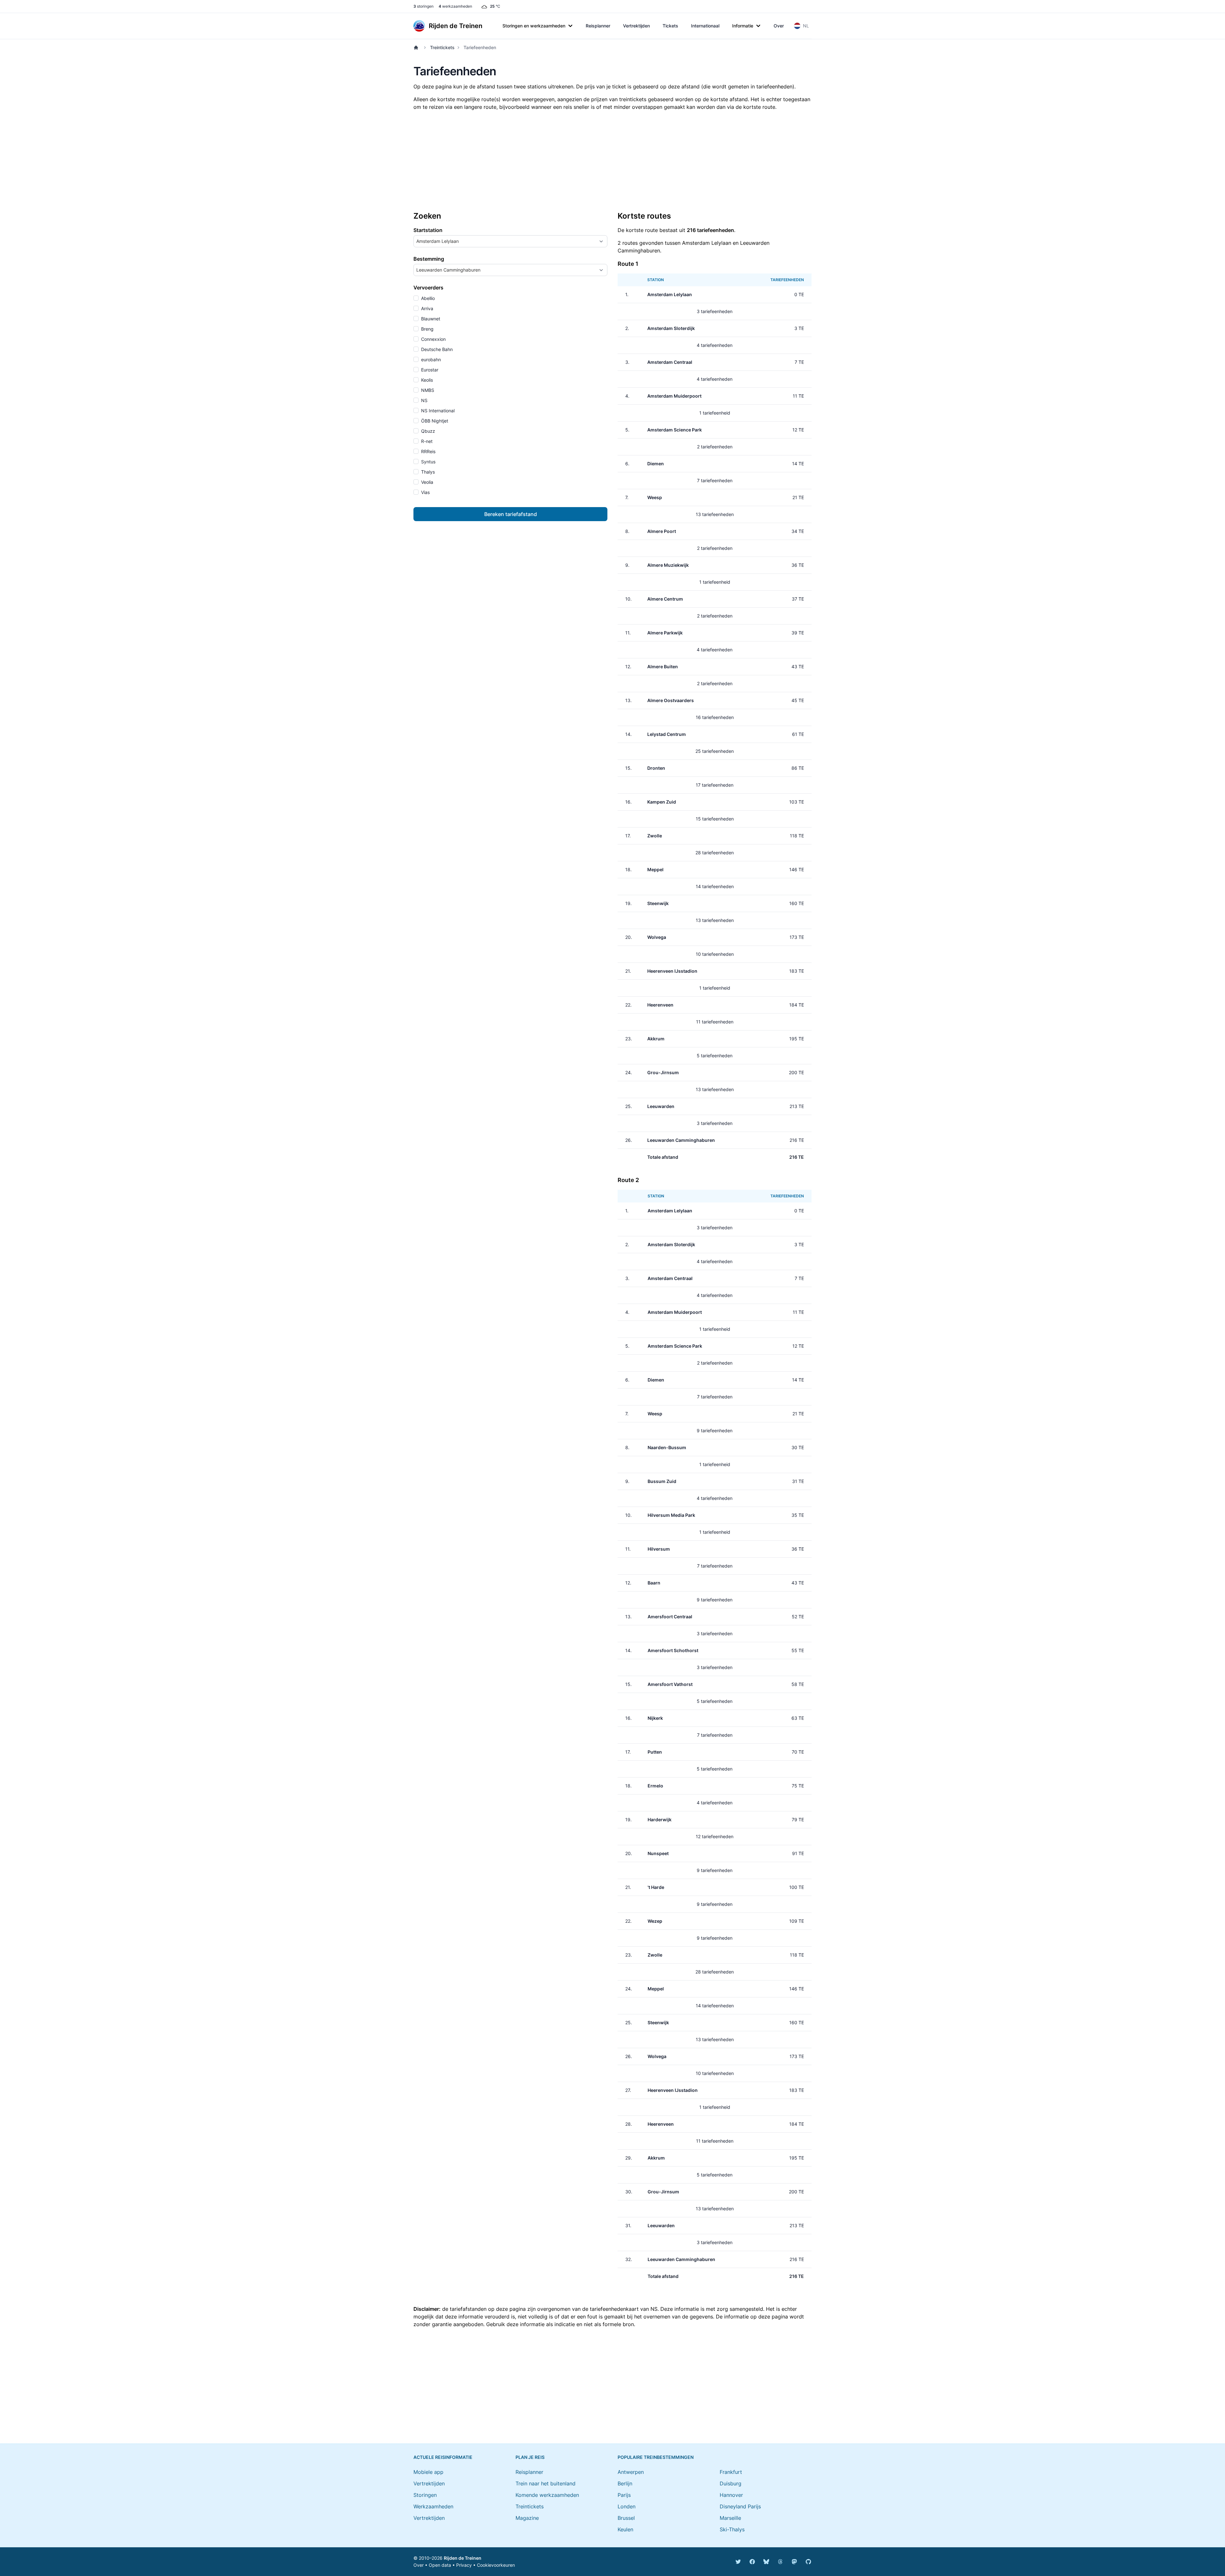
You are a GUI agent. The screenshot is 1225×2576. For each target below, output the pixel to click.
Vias (425, 492)
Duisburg (731, 2483)
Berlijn (625, 2483)
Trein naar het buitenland (546, 2483)
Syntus (428, 462)
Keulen (625, 2529)
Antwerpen (631, 2472)
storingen (423, 6)
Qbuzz (427, 431)
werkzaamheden (455, 6)
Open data (440, 2565)
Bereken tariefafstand (511, 514)
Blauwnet (430, 319)
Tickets (670, 26)
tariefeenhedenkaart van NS (624, 2309)
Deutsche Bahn (436, 349)
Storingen (425, 2495)
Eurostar (429, 370)
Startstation (428, 230)
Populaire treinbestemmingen (656, 2457)
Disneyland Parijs (740, 2506)
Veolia (427, 482)
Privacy (464, 2565)
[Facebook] (752, 2562)
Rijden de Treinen (463, 2558)
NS (424, 400)
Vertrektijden (636, 26)
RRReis (428, 451)
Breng (427, 329)
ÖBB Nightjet (434, 421)
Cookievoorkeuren (496, 2565)
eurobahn (430, 359)
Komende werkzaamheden (547, 2495)
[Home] (417, 48)
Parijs (624, 2495)
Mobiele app (428, 2472)
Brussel (626, 2518)
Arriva (427, 308)
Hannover (731, 2495)
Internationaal (705, 26)
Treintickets (442, 47)
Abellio (427, 298)
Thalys (427, 472)
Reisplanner (598, 26)
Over (779, 26)
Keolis (426, 380)
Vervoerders (428, 288)
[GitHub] (808, 2562)
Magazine (527, 2518)
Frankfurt (731, 2472)
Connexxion (433, 339)
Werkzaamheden (433, 2506)
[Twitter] (738, 2562)
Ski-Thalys (732, 2529)
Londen (627, 2506)
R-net (426, 441)
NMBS (427, 390)
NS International (437, 411)
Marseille (730, 2518)
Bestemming (429, 259)
